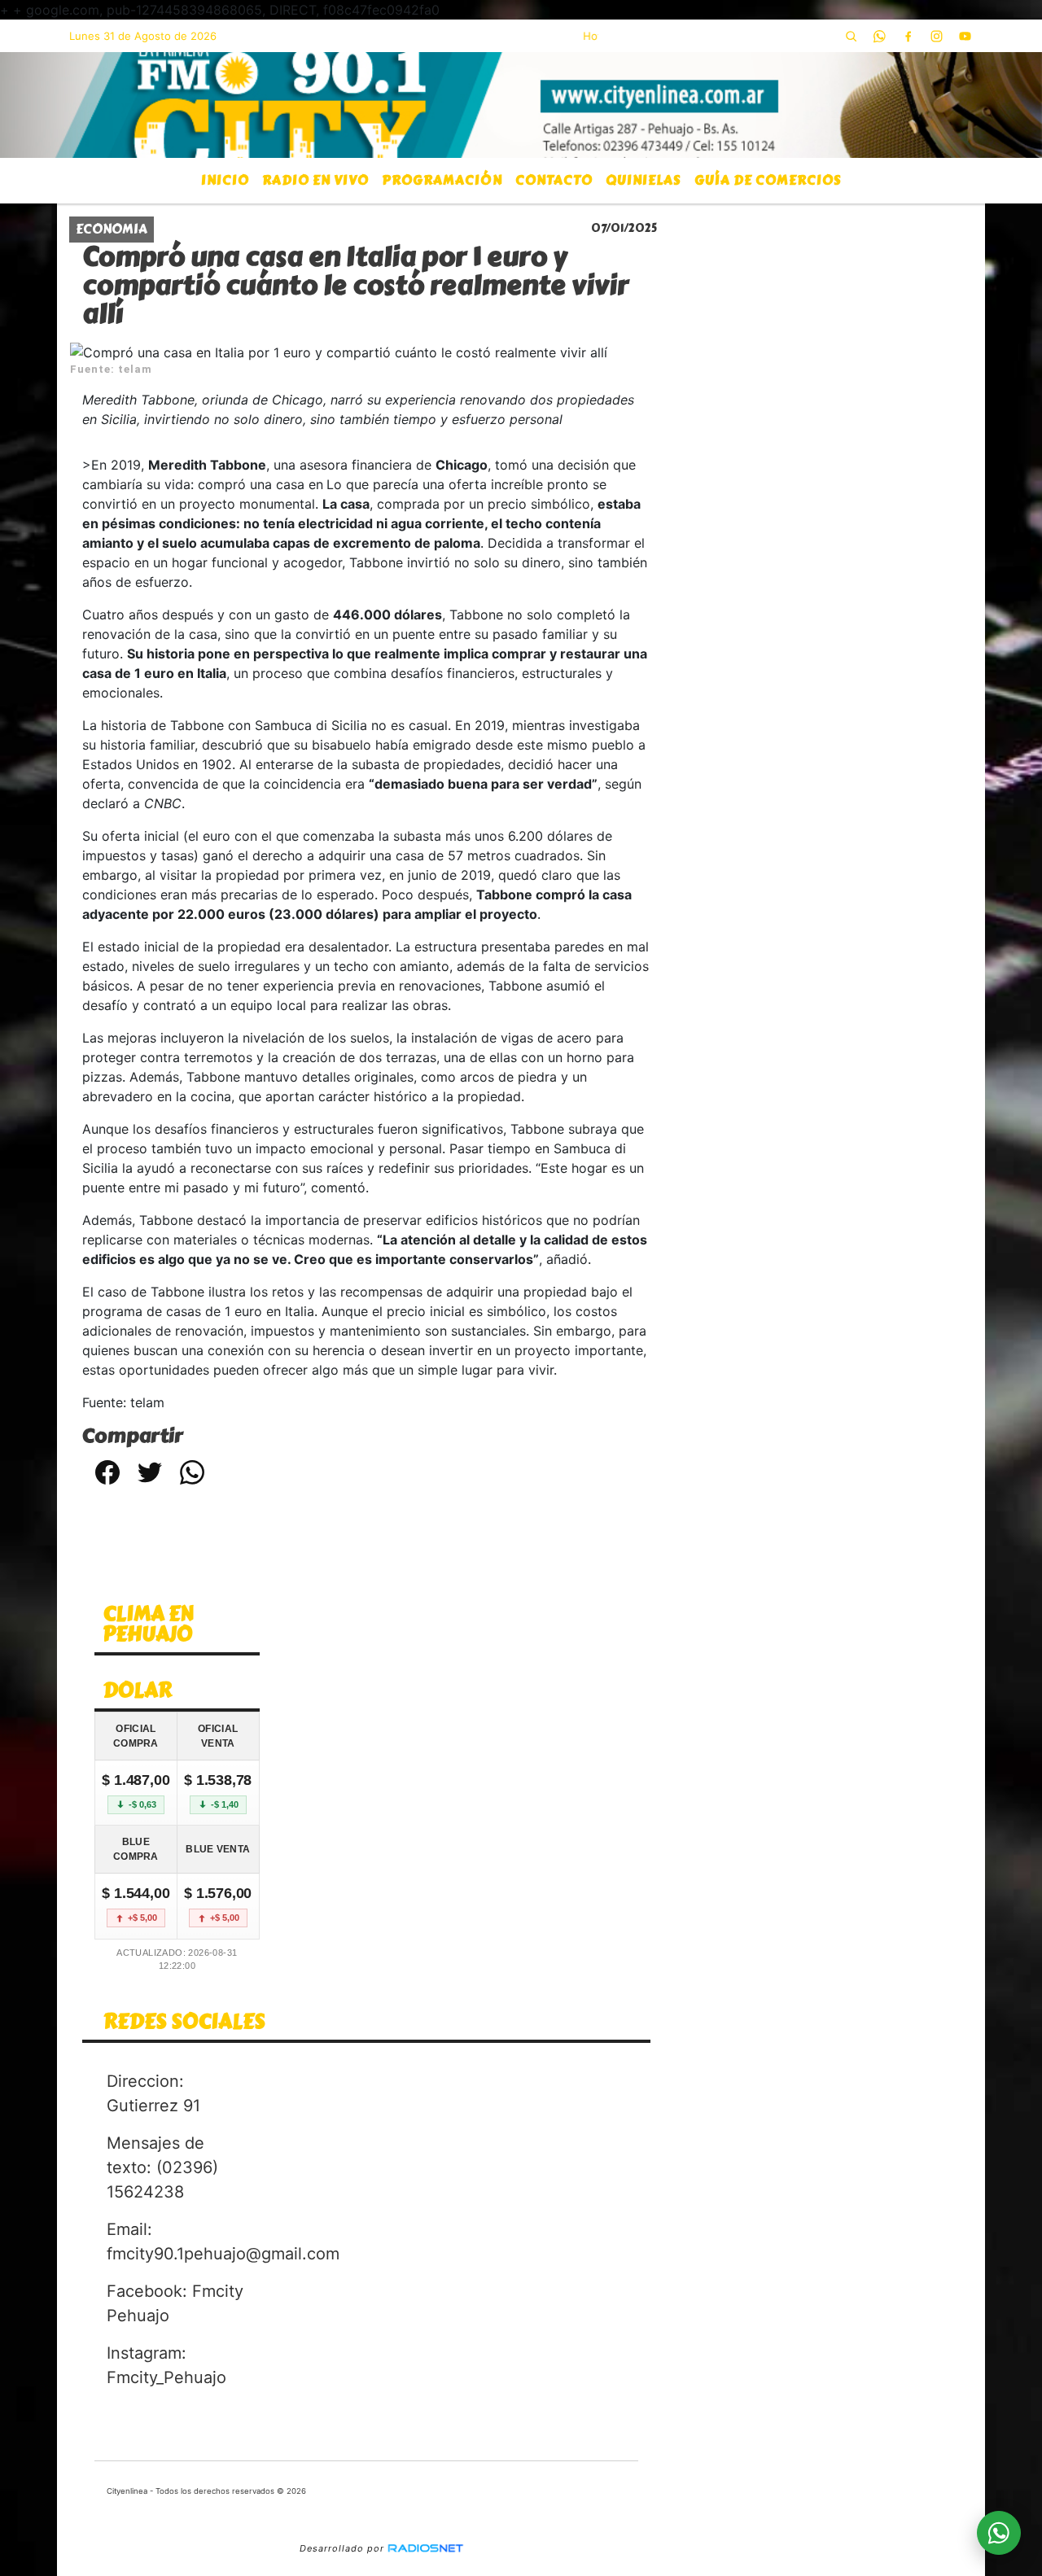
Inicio (225, 180)
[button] (851, 36)
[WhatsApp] (879, 36)
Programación (442, 180)
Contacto (554, 180)
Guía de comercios (768, 180)
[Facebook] (908, 36)
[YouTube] (965, 36)
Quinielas (644, 180)
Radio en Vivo (315, 180)
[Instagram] (936, 36)
